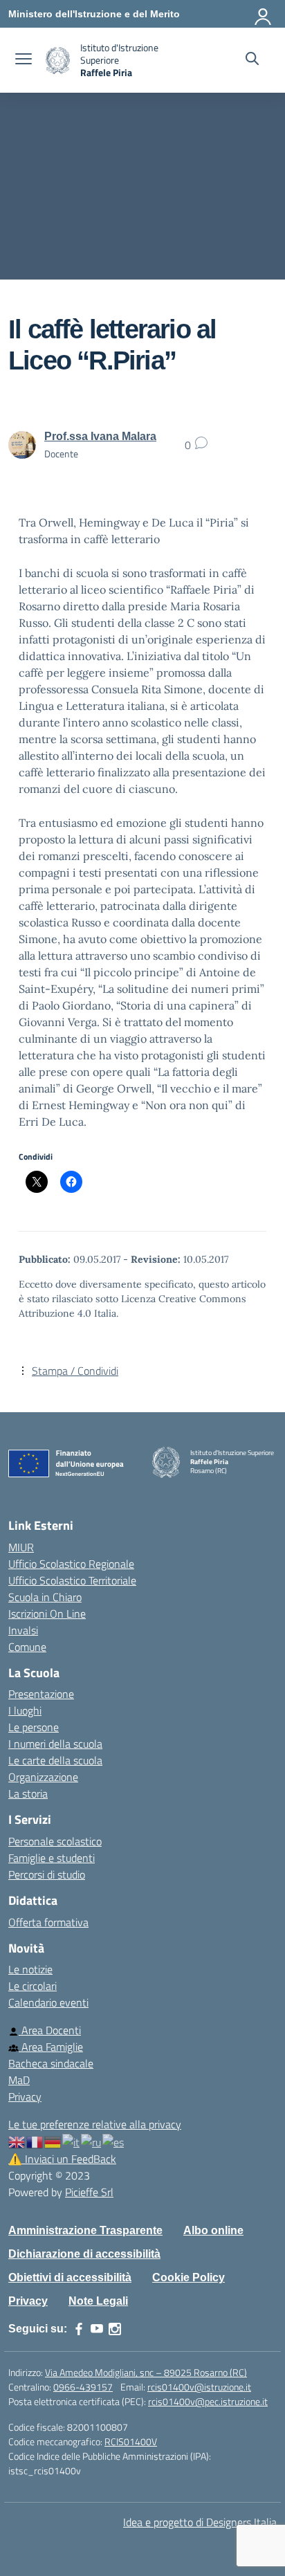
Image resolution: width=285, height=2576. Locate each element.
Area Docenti (50, 2030)
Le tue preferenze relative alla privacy (95, 2124)
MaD (19, 2080)
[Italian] (72, 2141)
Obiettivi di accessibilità (70, 2277)
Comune (27, 1647)
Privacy (25, 2097)
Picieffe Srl (89, 2192)
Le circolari (33, 1986)
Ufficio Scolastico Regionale (71, 1564)
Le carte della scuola (55, 1760)
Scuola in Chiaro (45, 1597)
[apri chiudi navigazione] (24, 60)
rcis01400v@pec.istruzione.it (208, 2401)
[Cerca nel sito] (252, 60)
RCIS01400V (131, 2441)
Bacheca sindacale (51, 2063)
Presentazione (41, 1694)
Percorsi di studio (47, 1874)
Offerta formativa (48, 1922)
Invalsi (23, 1630)
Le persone (34, 1727)
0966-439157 (83, 2387)
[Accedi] (264, 14)
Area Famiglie (51, 2047)
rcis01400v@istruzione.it (199, 2387)
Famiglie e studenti (52, 1858)
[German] (53, 2141)
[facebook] (79, 2329)
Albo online (213, 2230)
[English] (17, 2141)
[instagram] (115, 2329)
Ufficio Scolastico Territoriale (72, 1580)
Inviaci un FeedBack (62, 2159)
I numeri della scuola (55, 1744)
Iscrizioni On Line (47, 1614)
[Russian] (92, 2141)
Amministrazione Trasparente (85, 2230)
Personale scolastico (55, 1841)
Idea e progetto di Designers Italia (200, 2522)
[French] (35, 2141)
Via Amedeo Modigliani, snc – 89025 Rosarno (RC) (146, 2372)
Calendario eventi (48, 2002)
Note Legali (98, 2301)
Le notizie (30, 1969)
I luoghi (25, 1710)
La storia (28, 1793)
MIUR (21, 1547)
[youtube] (97, 2329)
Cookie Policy (189, 2277)
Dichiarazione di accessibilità (84, 2254)
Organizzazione (43, 1777)
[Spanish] (114, 2141)
